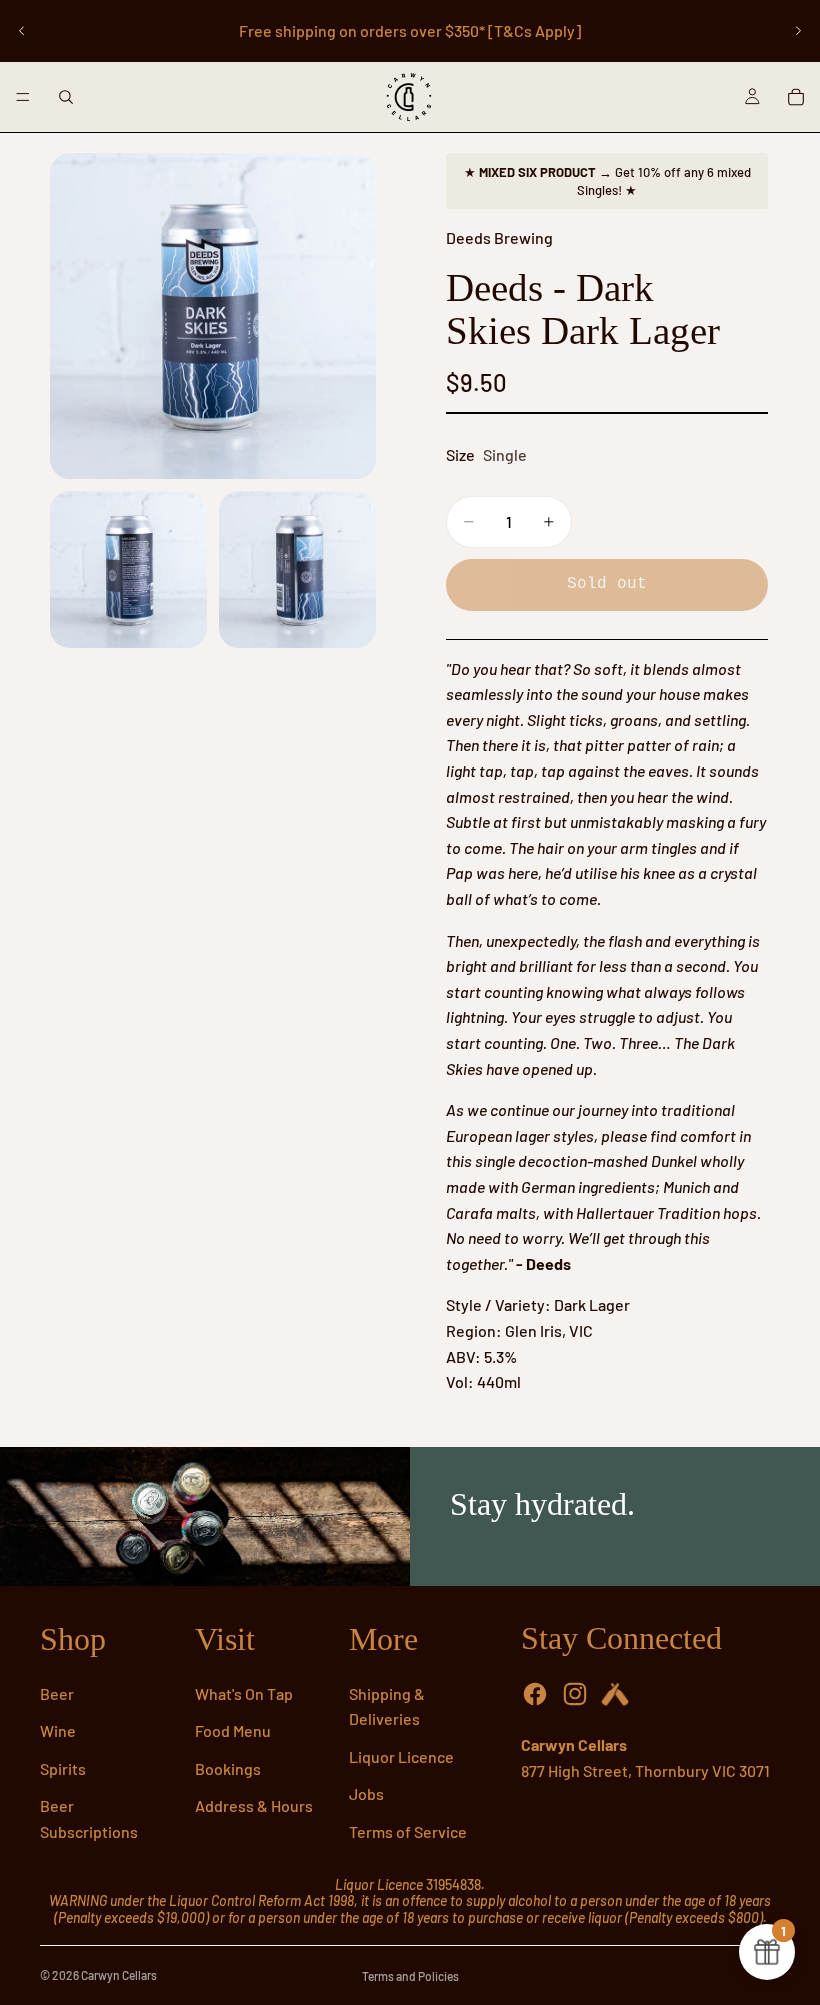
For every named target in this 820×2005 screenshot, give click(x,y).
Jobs (366, 1793)
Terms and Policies (410, 1976)
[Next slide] (798, 31)
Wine (58, 1730)
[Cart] (796, 97)
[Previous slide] (22, 31)
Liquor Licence (401, 1756)
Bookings (228, 1768)
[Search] (66, 97)
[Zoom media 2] (128, 569)
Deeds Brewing (499, 237)
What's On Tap (244, 1693)
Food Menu (233, 1730)
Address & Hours (254, 1805)
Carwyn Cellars (119, 1975)
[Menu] (23, 97)
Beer (57, 1693)
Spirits (63, 1768)
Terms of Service (408, 1831)
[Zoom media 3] (297, 569)
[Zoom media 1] (213, 316)
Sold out (607, 584)
